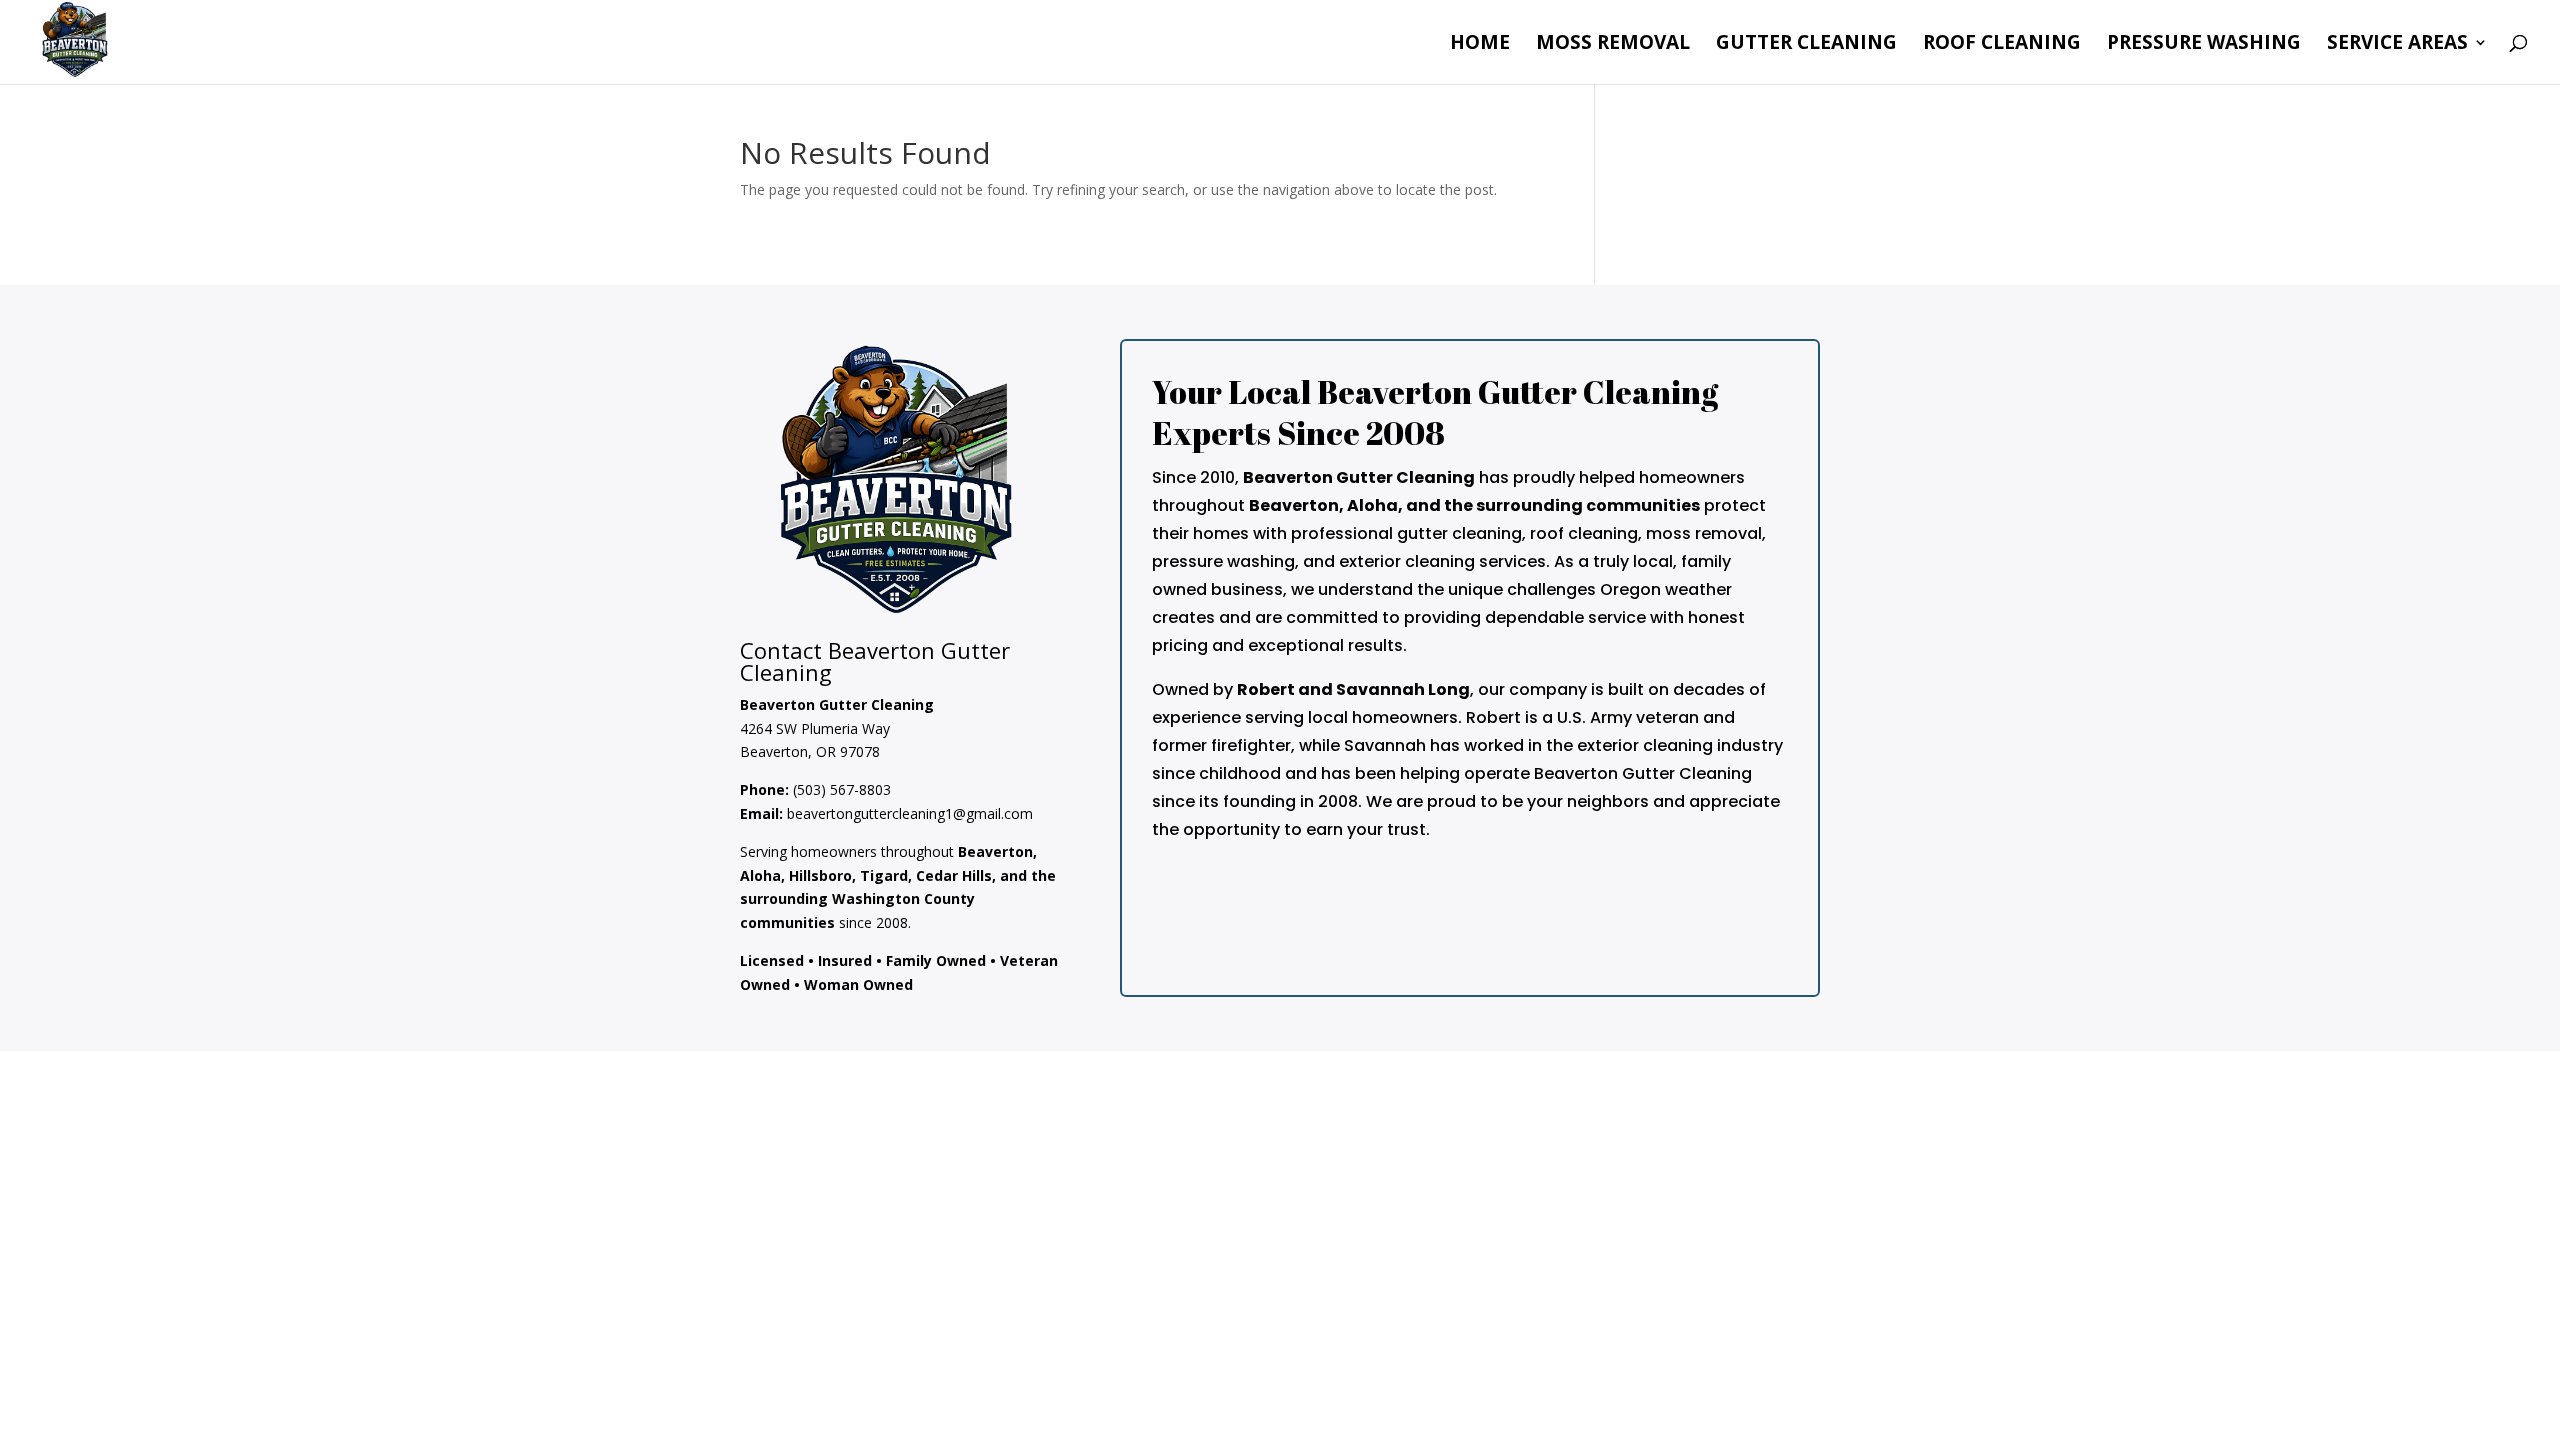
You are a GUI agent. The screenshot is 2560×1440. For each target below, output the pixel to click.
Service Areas (2397, 45)
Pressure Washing (2204, 45)
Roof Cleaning (2002, 45)
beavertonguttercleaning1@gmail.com (910, 813)
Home (1480, 45)
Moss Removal (1613, 45)
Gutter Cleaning (1806, 45)
